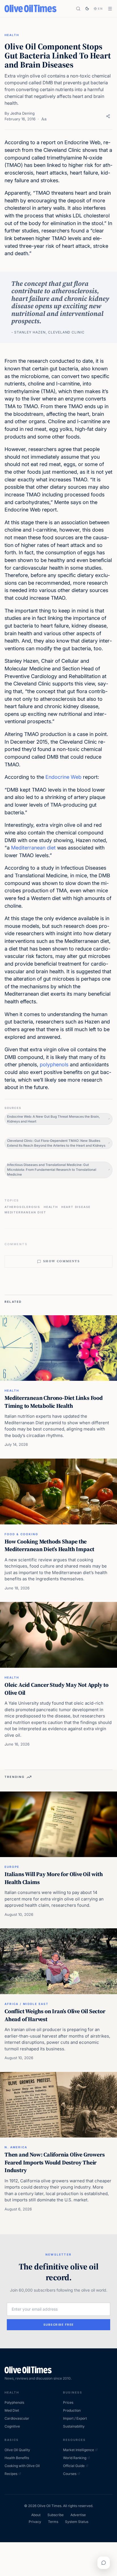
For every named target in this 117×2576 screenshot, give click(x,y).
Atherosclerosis (22, 1207)
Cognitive (12, 2426)
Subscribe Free (59, 2325)
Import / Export (75, 2418)
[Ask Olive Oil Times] (104, 2563)
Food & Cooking (21, 1534)
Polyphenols (14, 2402)
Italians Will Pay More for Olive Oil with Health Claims (54, 1878)
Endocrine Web (63, 777)
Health (12, 35)
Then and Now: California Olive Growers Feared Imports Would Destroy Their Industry (55, 2162)
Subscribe (56, 2515)
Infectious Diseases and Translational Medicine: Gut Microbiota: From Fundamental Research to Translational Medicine (52, 1170)
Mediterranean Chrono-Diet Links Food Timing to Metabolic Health (54, 1402)
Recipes (11, 2474)
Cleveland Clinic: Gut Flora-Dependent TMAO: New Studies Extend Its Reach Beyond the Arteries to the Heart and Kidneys (56, 1143)
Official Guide (74, 2466)
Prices (68, 2402)
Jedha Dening (22, 113)
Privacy (35, 2522)
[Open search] (78, 9)
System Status (77, 2522)
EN (101, 9)
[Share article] (108, 116)
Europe (12, 1867)
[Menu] (110, 9)
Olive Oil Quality (17, 2450)
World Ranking (75, 2458)
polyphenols (54, 1064)
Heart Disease (76, 1207)
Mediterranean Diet (25, 1212)
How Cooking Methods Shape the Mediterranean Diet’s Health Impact (49, 1545)
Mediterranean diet (33, 848)
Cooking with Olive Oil (22, 2466)
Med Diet (12, 2410)
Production (72, 2410)
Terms (53, 2522)
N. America (16, 2147)
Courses (70, 2474)
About (36, 2515)
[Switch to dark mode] (87, 9)
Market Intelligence (79, 2450)
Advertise (78, 2515)
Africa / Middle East (27, 2004)
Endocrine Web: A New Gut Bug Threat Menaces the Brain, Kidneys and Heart (53, 1119)
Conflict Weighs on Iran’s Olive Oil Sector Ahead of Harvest (55, 2015)
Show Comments (61, 1261)
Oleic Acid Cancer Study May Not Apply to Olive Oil (57, 1689)
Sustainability (74, 2426)
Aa (44, 119)
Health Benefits (17, 2458)
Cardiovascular (17, 2418)
